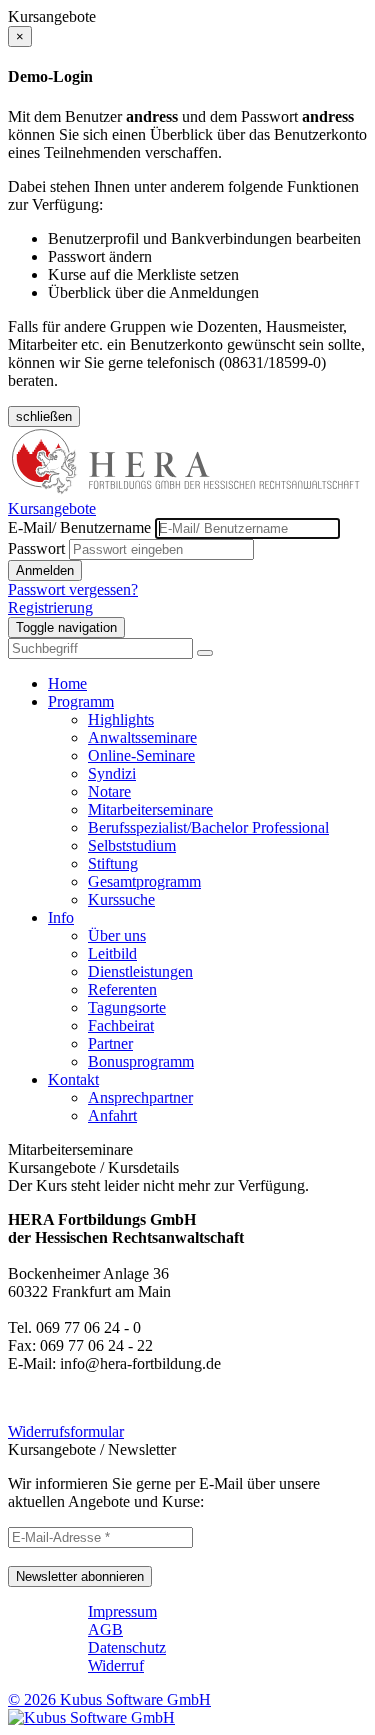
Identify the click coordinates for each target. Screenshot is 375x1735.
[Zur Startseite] (187, 490)
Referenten (122, 989)
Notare (109, 791)
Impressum (122, 1611)
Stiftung (113, 863)
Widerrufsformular (66, 1431)
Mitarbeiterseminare (150, 809)
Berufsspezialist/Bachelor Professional (208, 827)
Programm (81, 701)
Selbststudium (132, 845)
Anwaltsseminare (142, 737)
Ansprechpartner (140, 1097)
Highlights (121, 719)
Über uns (117, 935)
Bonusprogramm (141, 1061)
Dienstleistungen (140, 971)
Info (61, 917)
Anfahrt (112, 1115)
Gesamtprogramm (144, 881)
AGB (105, 1629)
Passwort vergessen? (73, 589)
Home (67, 683)
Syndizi (112, 773)
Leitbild (112, 953)
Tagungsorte (127, 1007)
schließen (44, 416)
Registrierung (50, 607)
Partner (110, 1043)
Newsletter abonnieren (80, 1576)
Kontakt (73, 1079)
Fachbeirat (121, 1025)
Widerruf (116, 1665)
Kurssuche (121, 899)
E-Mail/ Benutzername (79, 527)
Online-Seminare (141, 755)
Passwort (36, 548)
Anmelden (45, 570)
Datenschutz (127, 1647)
